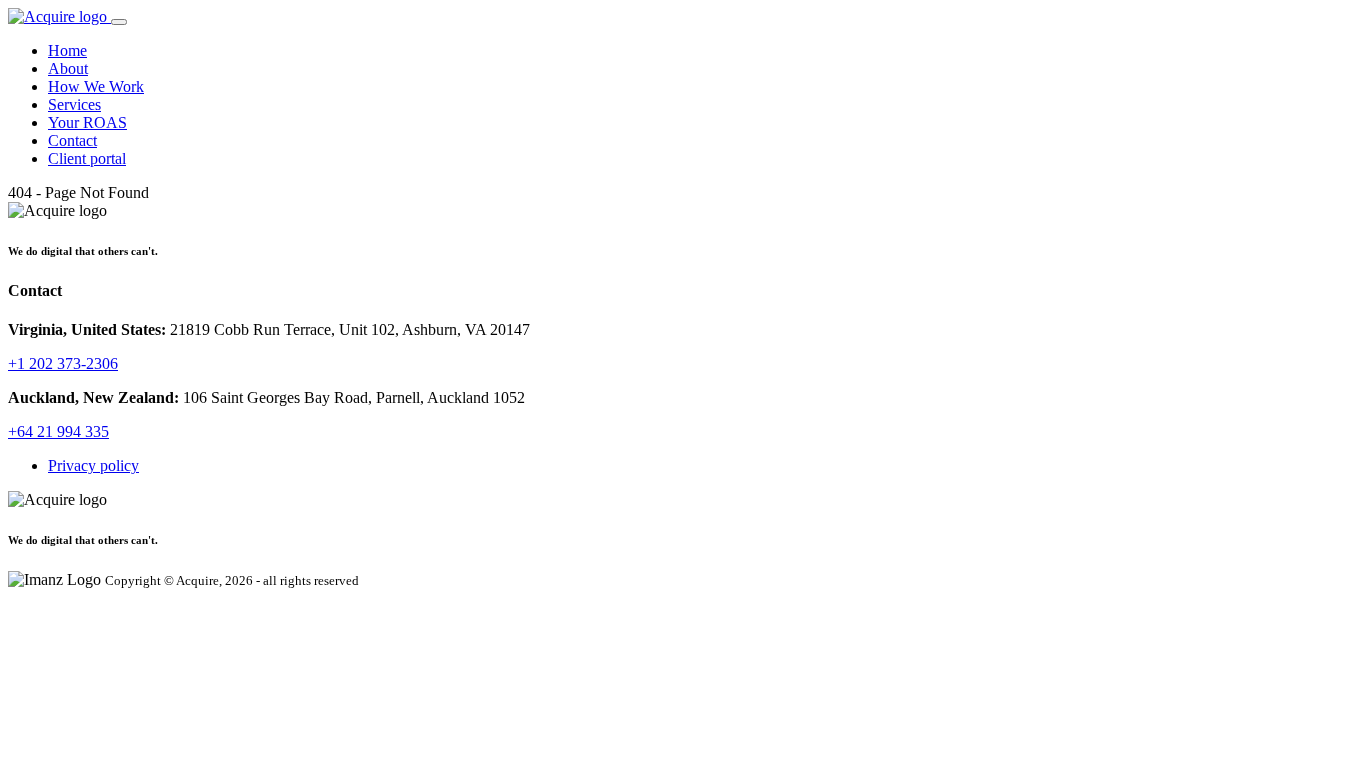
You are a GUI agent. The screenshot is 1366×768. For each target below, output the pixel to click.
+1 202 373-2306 (63, 363)
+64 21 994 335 (58, 431)
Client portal (87, 158)
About (68, 68)
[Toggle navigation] (119, 22)
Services (74, 104)
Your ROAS (87, 122)
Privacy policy (93, 465)
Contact (72, 140)
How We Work (96, 86)
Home (67, 50)
